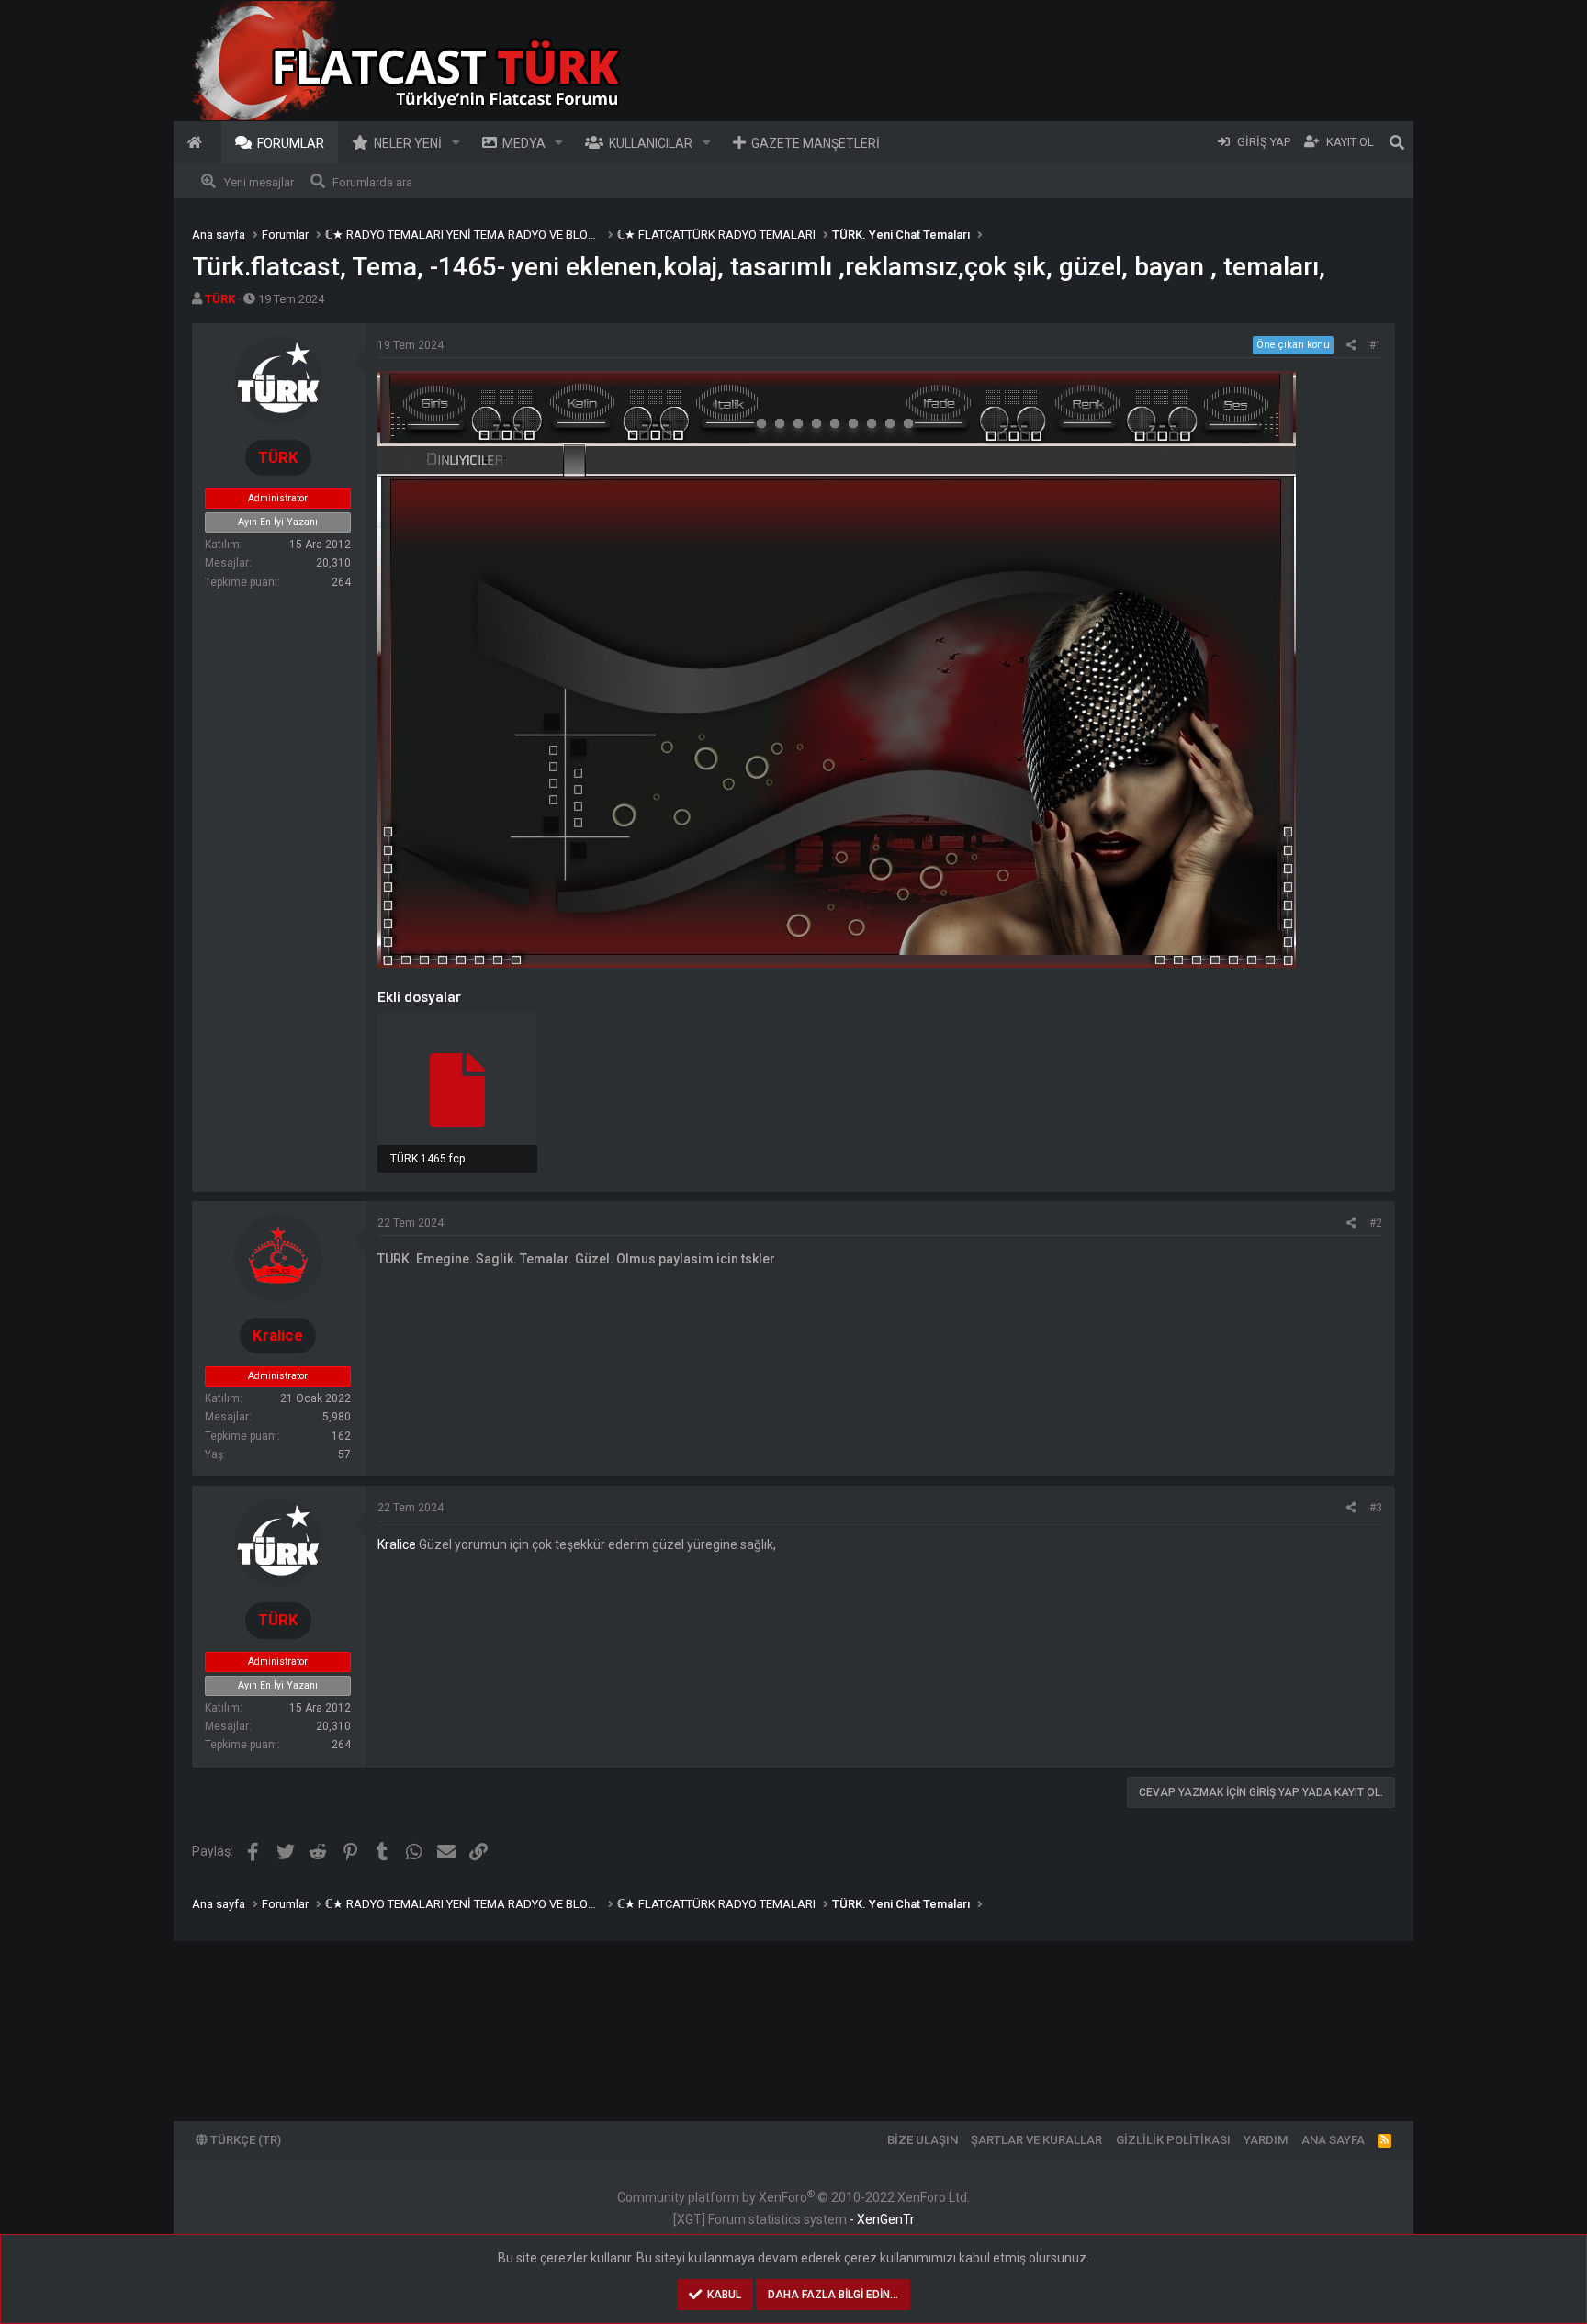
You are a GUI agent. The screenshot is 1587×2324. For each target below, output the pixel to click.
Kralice (397, 1544)
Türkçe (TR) (244, 2140)
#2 (1376, 1223)
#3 (1376, 1508)
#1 (1376, 345)
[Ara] (1397, 142)
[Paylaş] (1351, 345)
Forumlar (291, 143)
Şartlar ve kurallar (1036, 2140)
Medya (524, 143)
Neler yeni (408, 143)
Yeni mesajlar (259, 182)
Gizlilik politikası (1173, 2140)
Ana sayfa (197, 142)
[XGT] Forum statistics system (794, 2219)
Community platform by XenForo (793, 2197)
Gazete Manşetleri (816, 143)
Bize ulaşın (923, 2140)
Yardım (1266, 2140)
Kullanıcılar (651, 143)
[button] (456, 142)
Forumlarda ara (372, 182)
